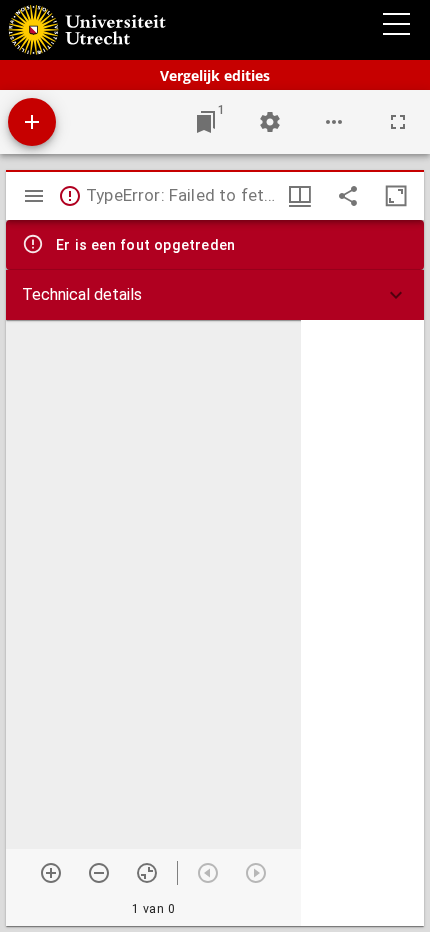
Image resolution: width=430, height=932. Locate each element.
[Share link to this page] (348, 196)
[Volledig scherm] (398, 122)
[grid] (362, 623)
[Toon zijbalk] (34, 196)
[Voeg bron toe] (32, 122)
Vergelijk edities (215, 75)
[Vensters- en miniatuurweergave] (300, 196)
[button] (215, 295)
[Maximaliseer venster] (396, 196)
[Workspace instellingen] (270, 122)
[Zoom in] (51, 873)
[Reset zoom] (147, 873)
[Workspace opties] (334, 122)
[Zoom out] (99, 873)
